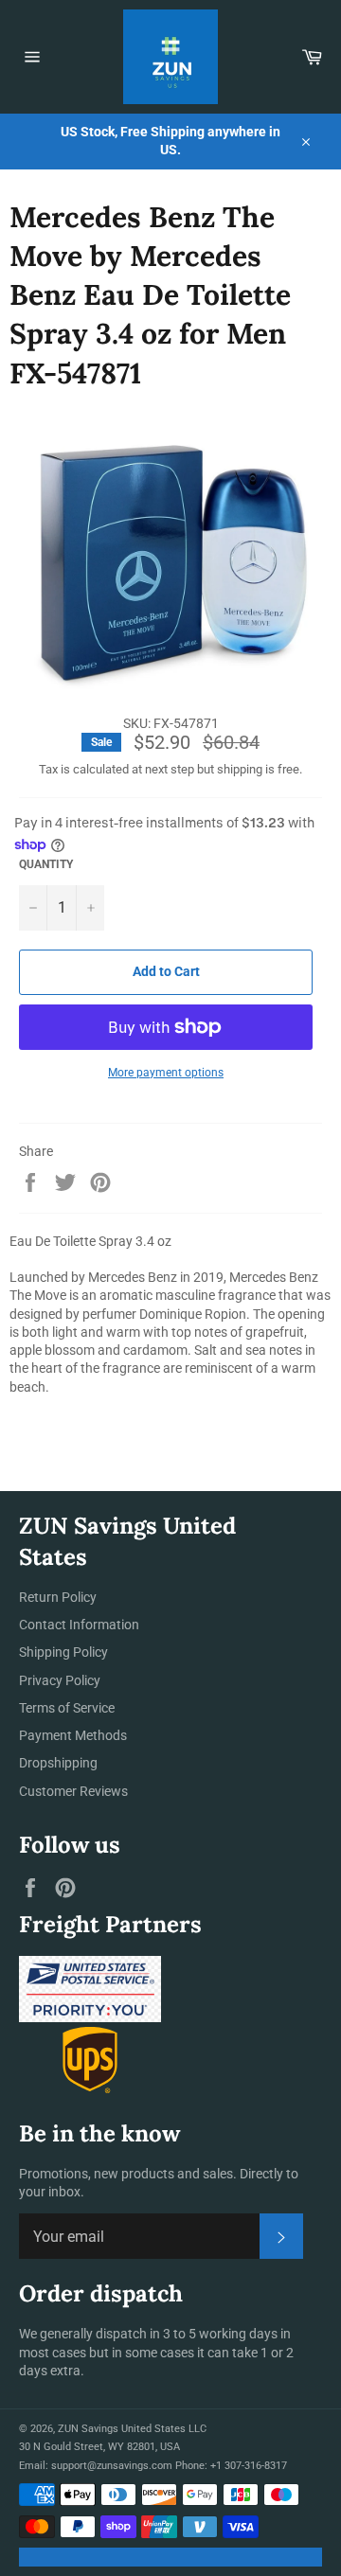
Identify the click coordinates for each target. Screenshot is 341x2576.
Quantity (46, 864)
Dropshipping (58, 1763)
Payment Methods (73, 1735)
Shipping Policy (63, 1652)
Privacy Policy (60, 1680)
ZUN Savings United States (122, 2429)
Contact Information (79, 1625)
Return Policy (58, 1597)
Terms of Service (67, 1708)
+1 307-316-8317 (249, 2466)
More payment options (166, 1073)
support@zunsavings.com (112, 2466)
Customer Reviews (73, 1791)
